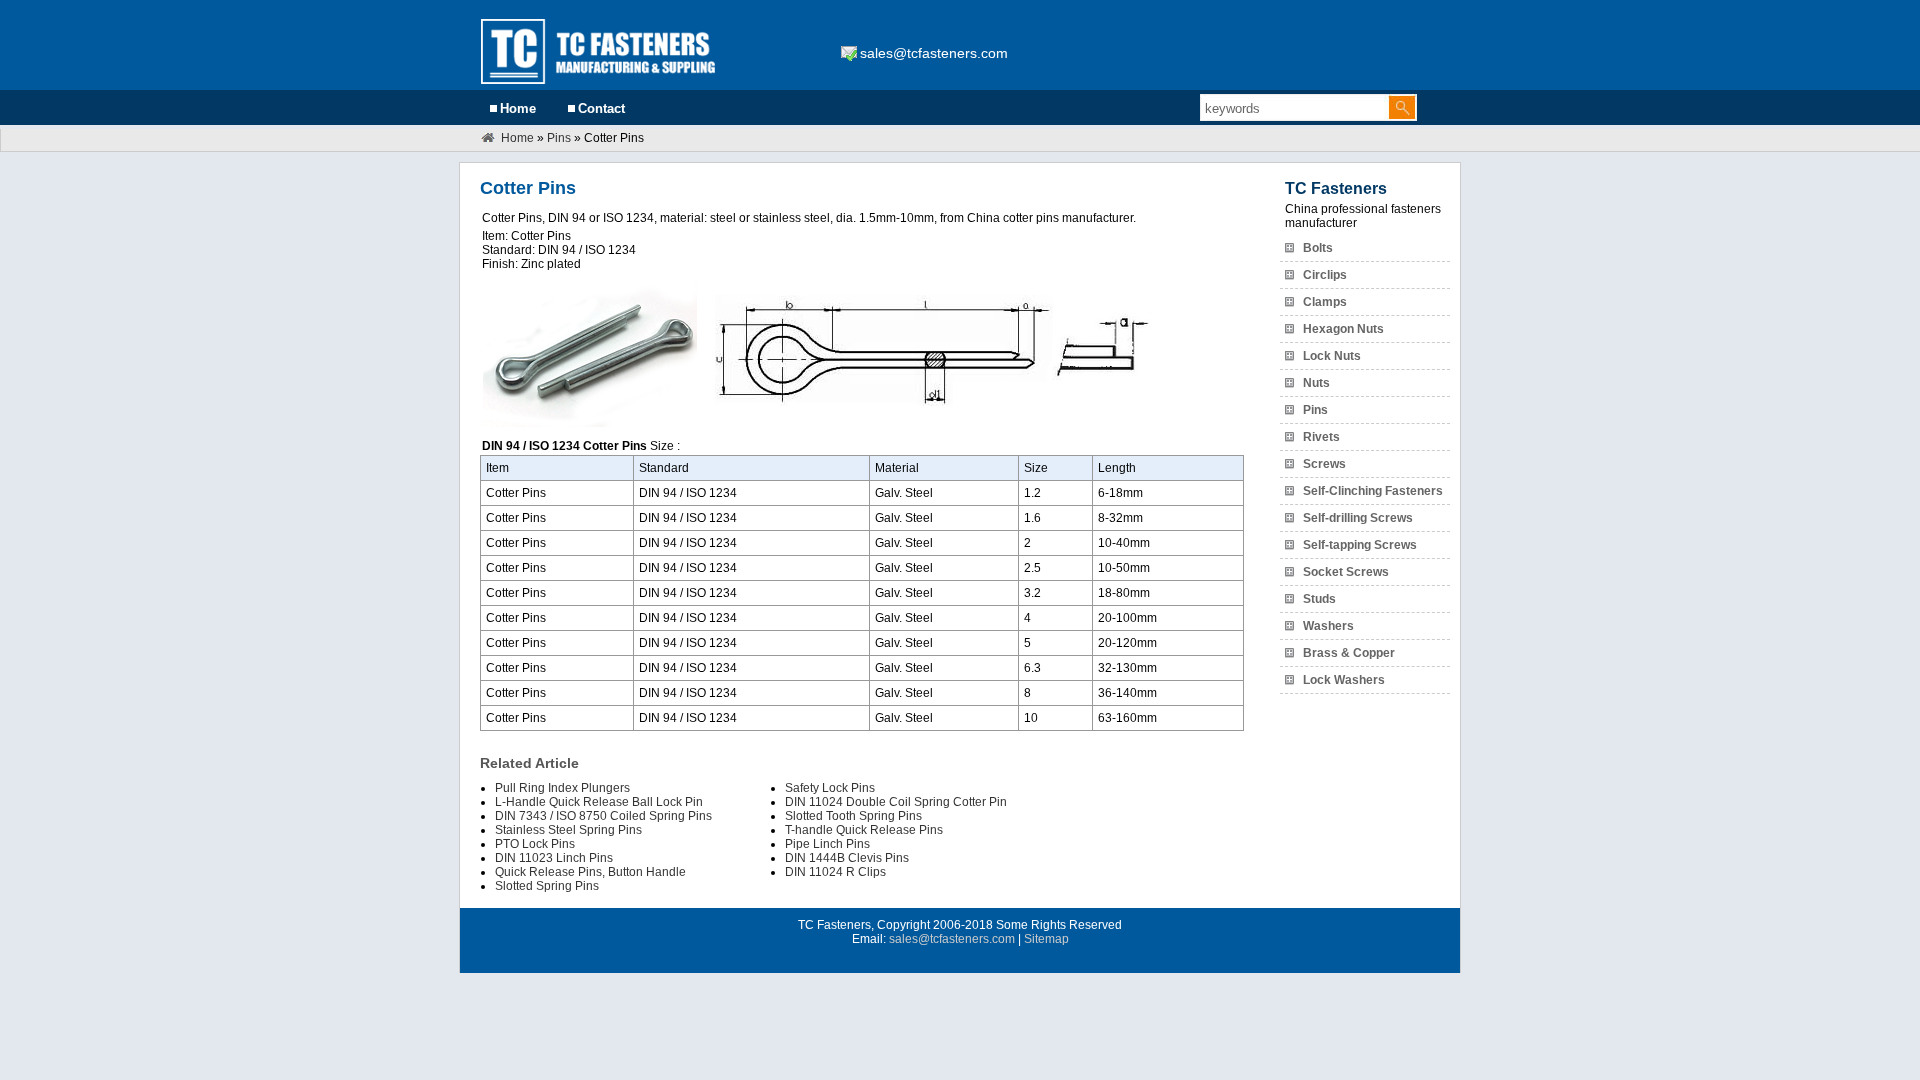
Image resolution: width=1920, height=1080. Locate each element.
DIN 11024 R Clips (835, 872)
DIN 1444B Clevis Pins (847, 858)
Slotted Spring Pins (547, 886)
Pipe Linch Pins (827, 844)
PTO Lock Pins (535, 844)
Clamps (1325, 302)
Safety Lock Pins (830, 788)
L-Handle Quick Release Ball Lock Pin (599, 802)
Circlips (1325, 275)
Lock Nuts (1332, 356)
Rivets (1321, 437)
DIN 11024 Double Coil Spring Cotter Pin (896, 802)
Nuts (1316, 383)
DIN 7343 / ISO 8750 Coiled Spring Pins (603, 816)
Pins (559, 138)
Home (518, 108)
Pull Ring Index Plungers (562, 788)
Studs (1319, 599)
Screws (1324, 464)
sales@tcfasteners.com (934, 53)
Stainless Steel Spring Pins (568, 830)
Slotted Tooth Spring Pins (853, 816)
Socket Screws (1346, 572)
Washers (1328, 626)
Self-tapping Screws (1360, 545)
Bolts (1318, 248)
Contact (601, 108)
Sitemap (1046, 939)
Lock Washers (1344, 680)
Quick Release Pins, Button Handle (590, 872)
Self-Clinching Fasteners (1373, 491)
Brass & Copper (1349, 653)
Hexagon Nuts (1343, 329)
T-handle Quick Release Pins (864, 830)
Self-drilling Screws (1358, 518)
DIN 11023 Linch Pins (554, 858)
